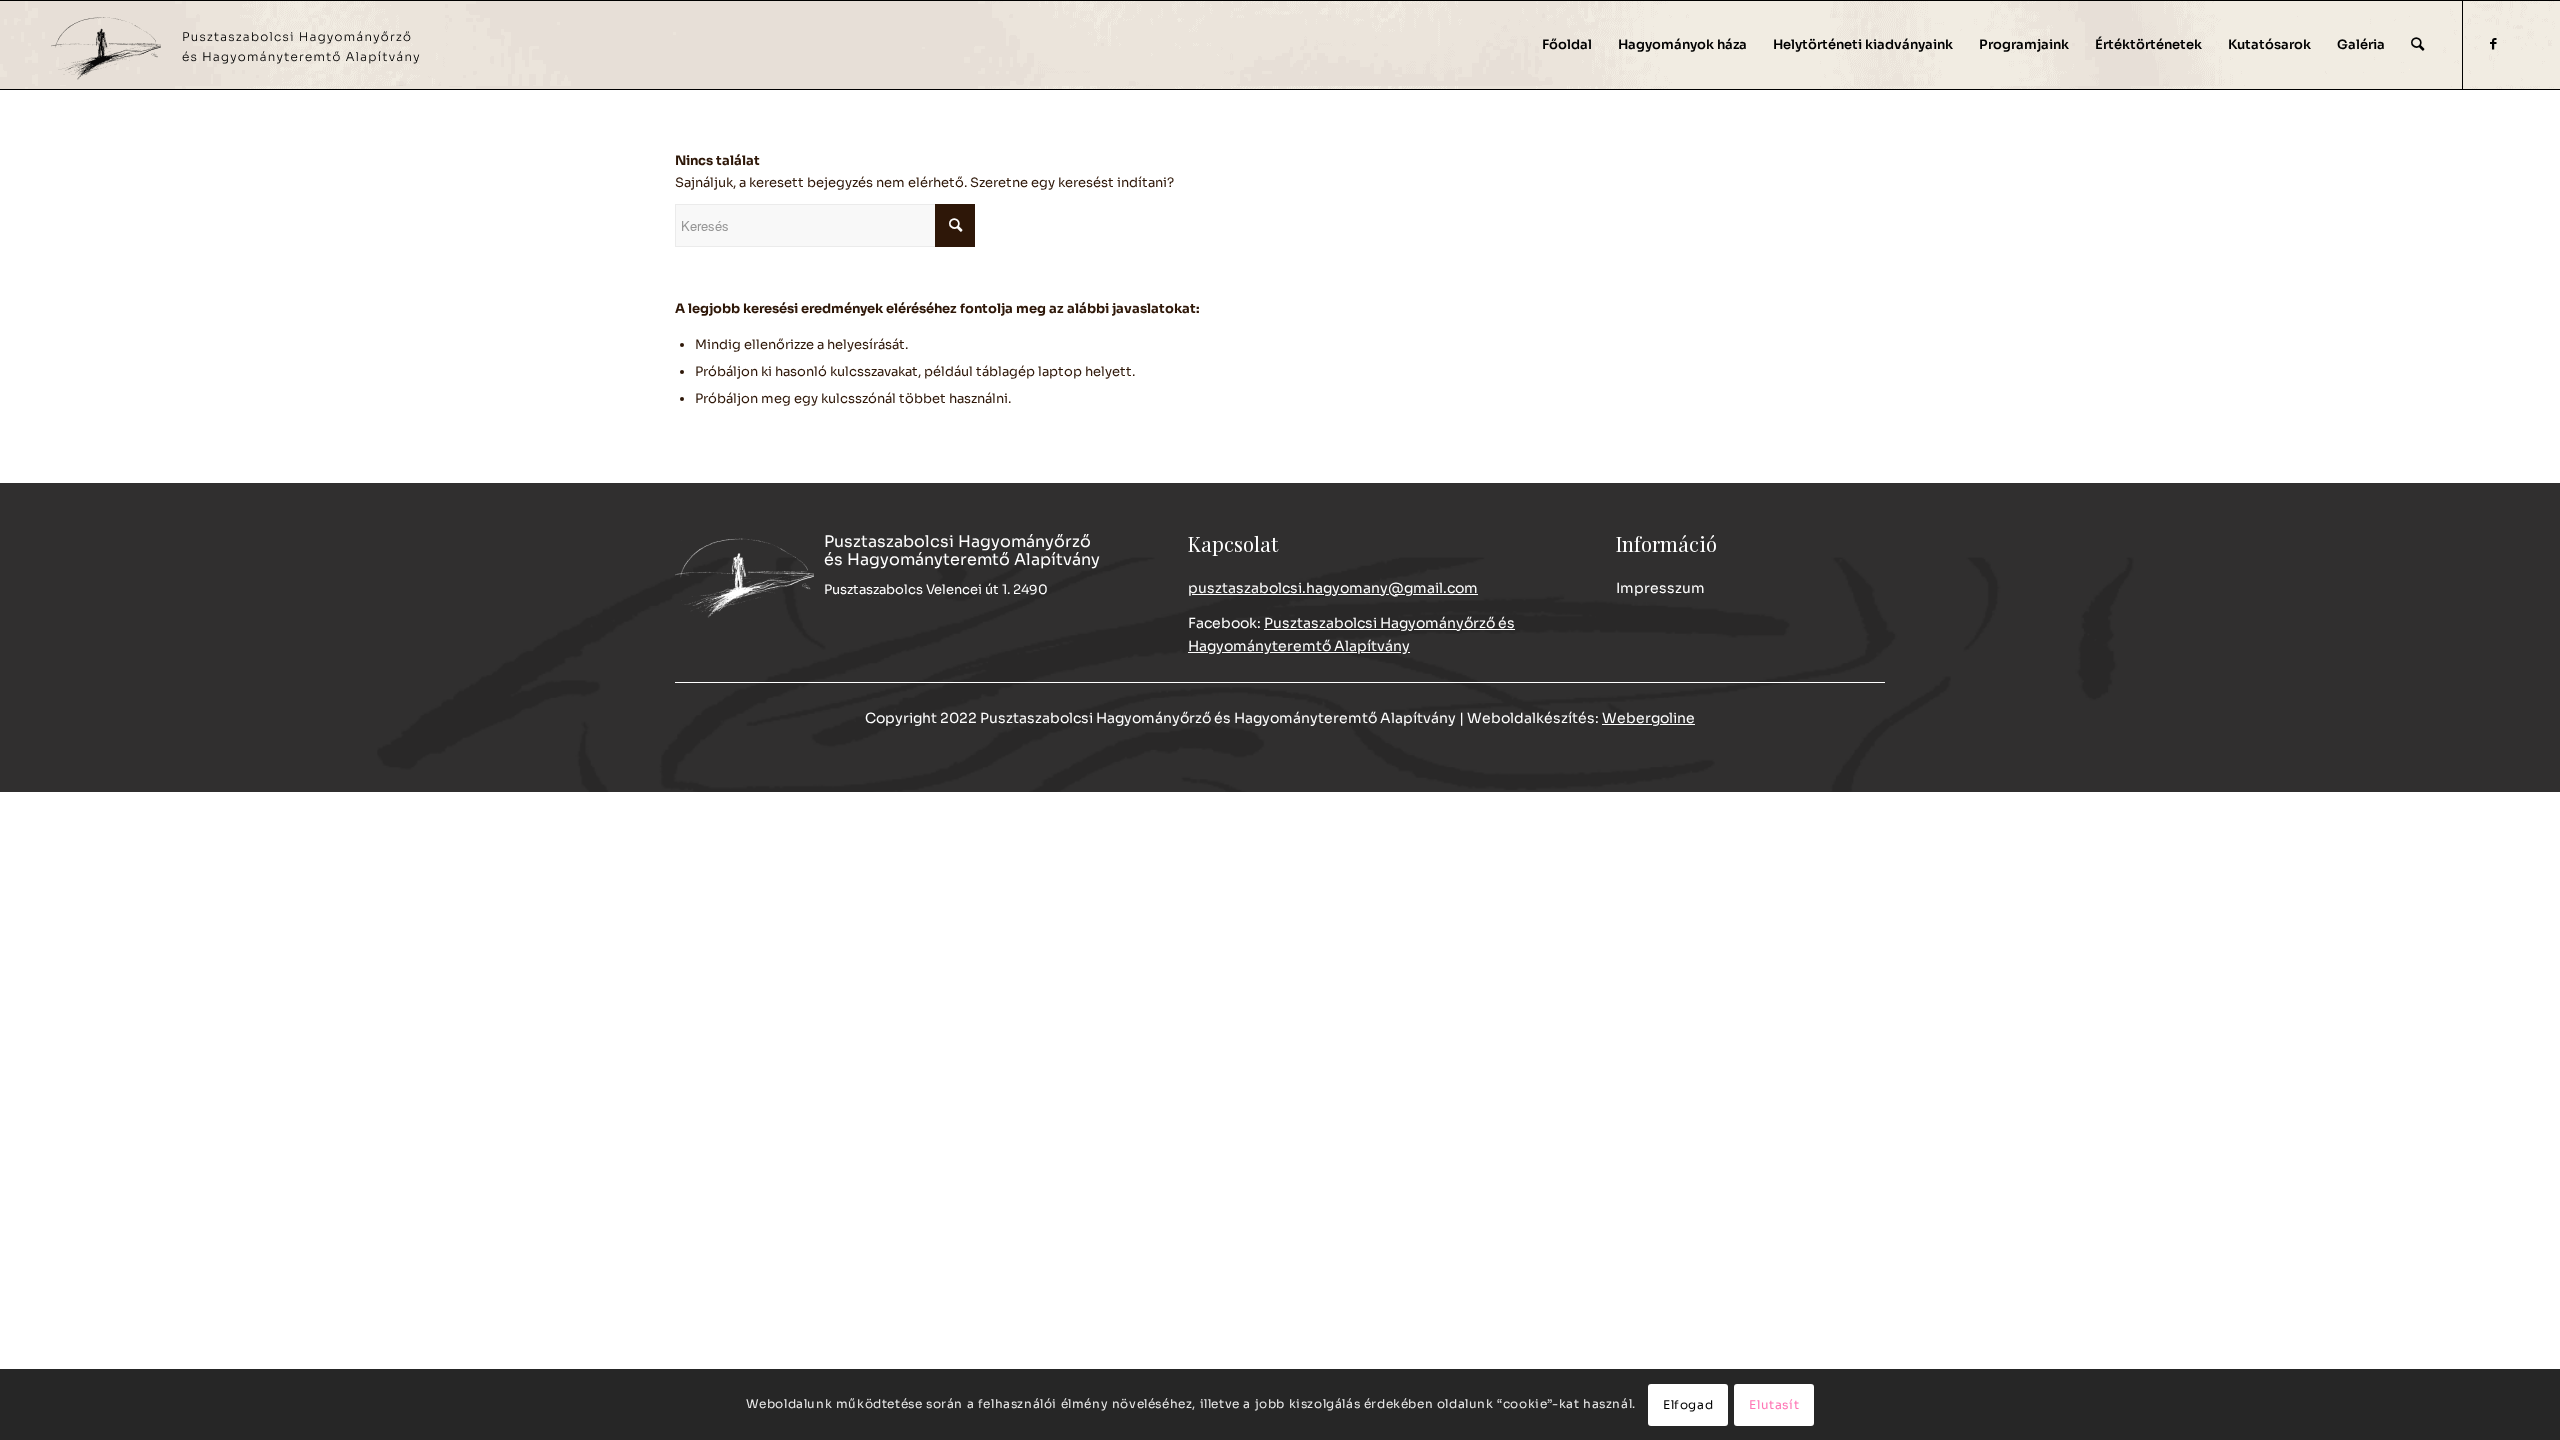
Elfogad (1688, 1404)
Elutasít (1774, 1404)
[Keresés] (2417, 45)
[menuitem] (1567, 45)
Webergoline (1648, 718)
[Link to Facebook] (2494, 44)
